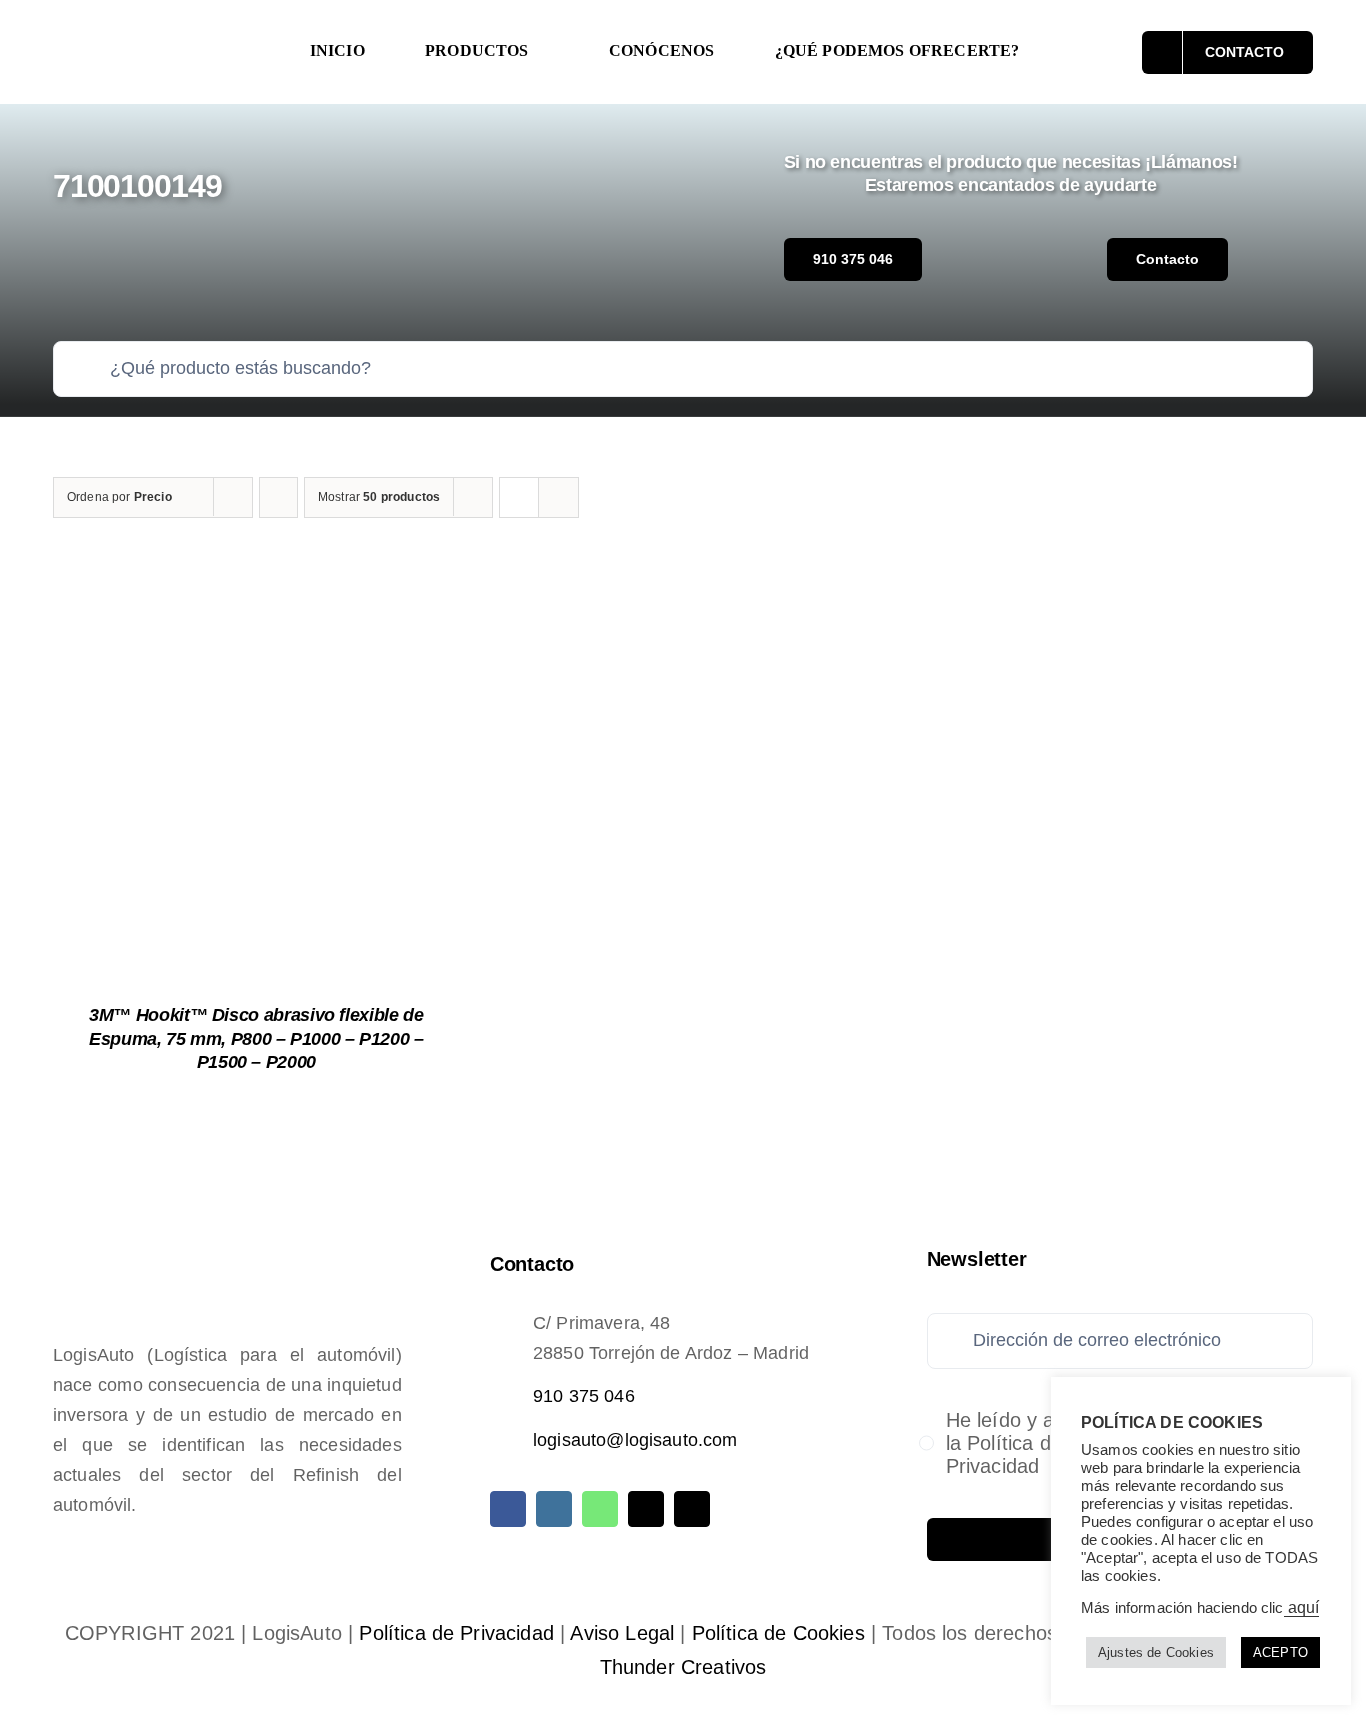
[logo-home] (159, 34)
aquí (1302, 1607)
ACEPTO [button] (1280, 1652)
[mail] (646, 1509)
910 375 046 (584, 1396)
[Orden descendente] (278, 497)
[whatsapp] (600, 1509)
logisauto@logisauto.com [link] (635, 1440)
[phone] (692, 1509)
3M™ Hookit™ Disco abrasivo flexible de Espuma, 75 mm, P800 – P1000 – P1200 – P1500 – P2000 (256, 1038)
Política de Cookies (778, 1633)
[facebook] (508, 1509)
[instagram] (554, 1509)
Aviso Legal (622, 1633)
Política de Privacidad (456, 1633)
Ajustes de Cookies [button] (1156, 1652)
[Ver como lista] (558, 497)
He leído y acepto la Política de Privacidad (1025, 1443)
